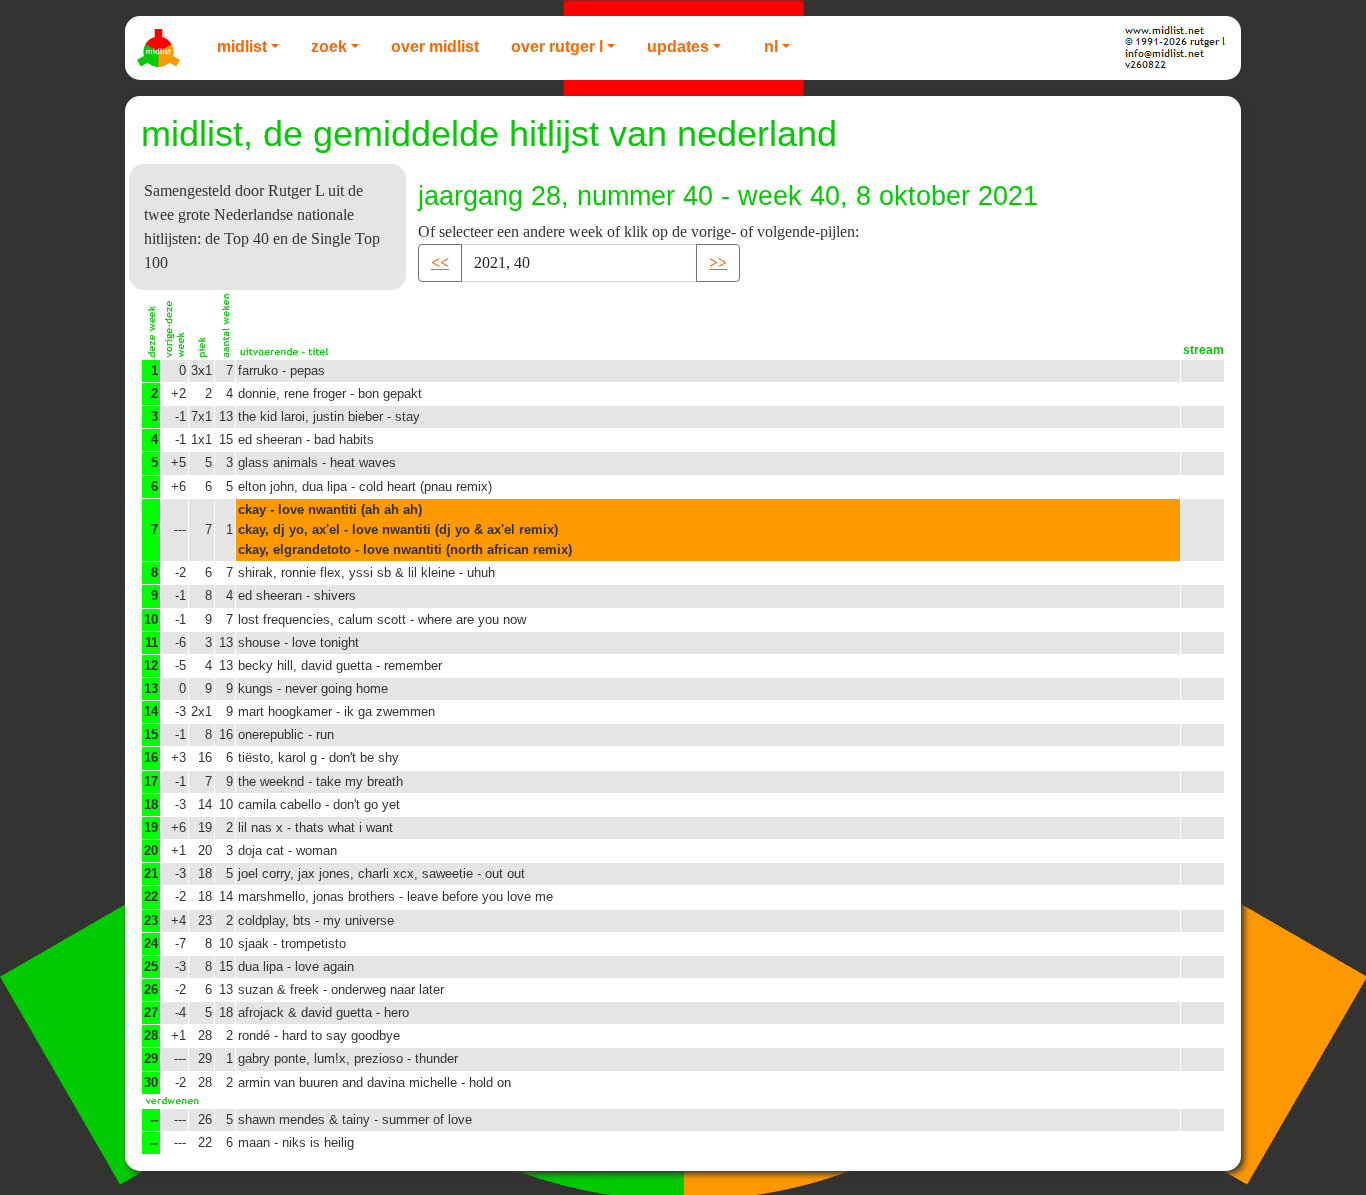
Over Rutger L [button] (557, 46)
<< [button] (440, 262)
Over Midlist (435, 46)
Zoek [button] (329, 46)
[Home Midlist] (161, 48)
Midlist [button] (242, 46)
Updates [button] (678, 46)
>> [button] (718, 262)
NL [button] (771, 46)
